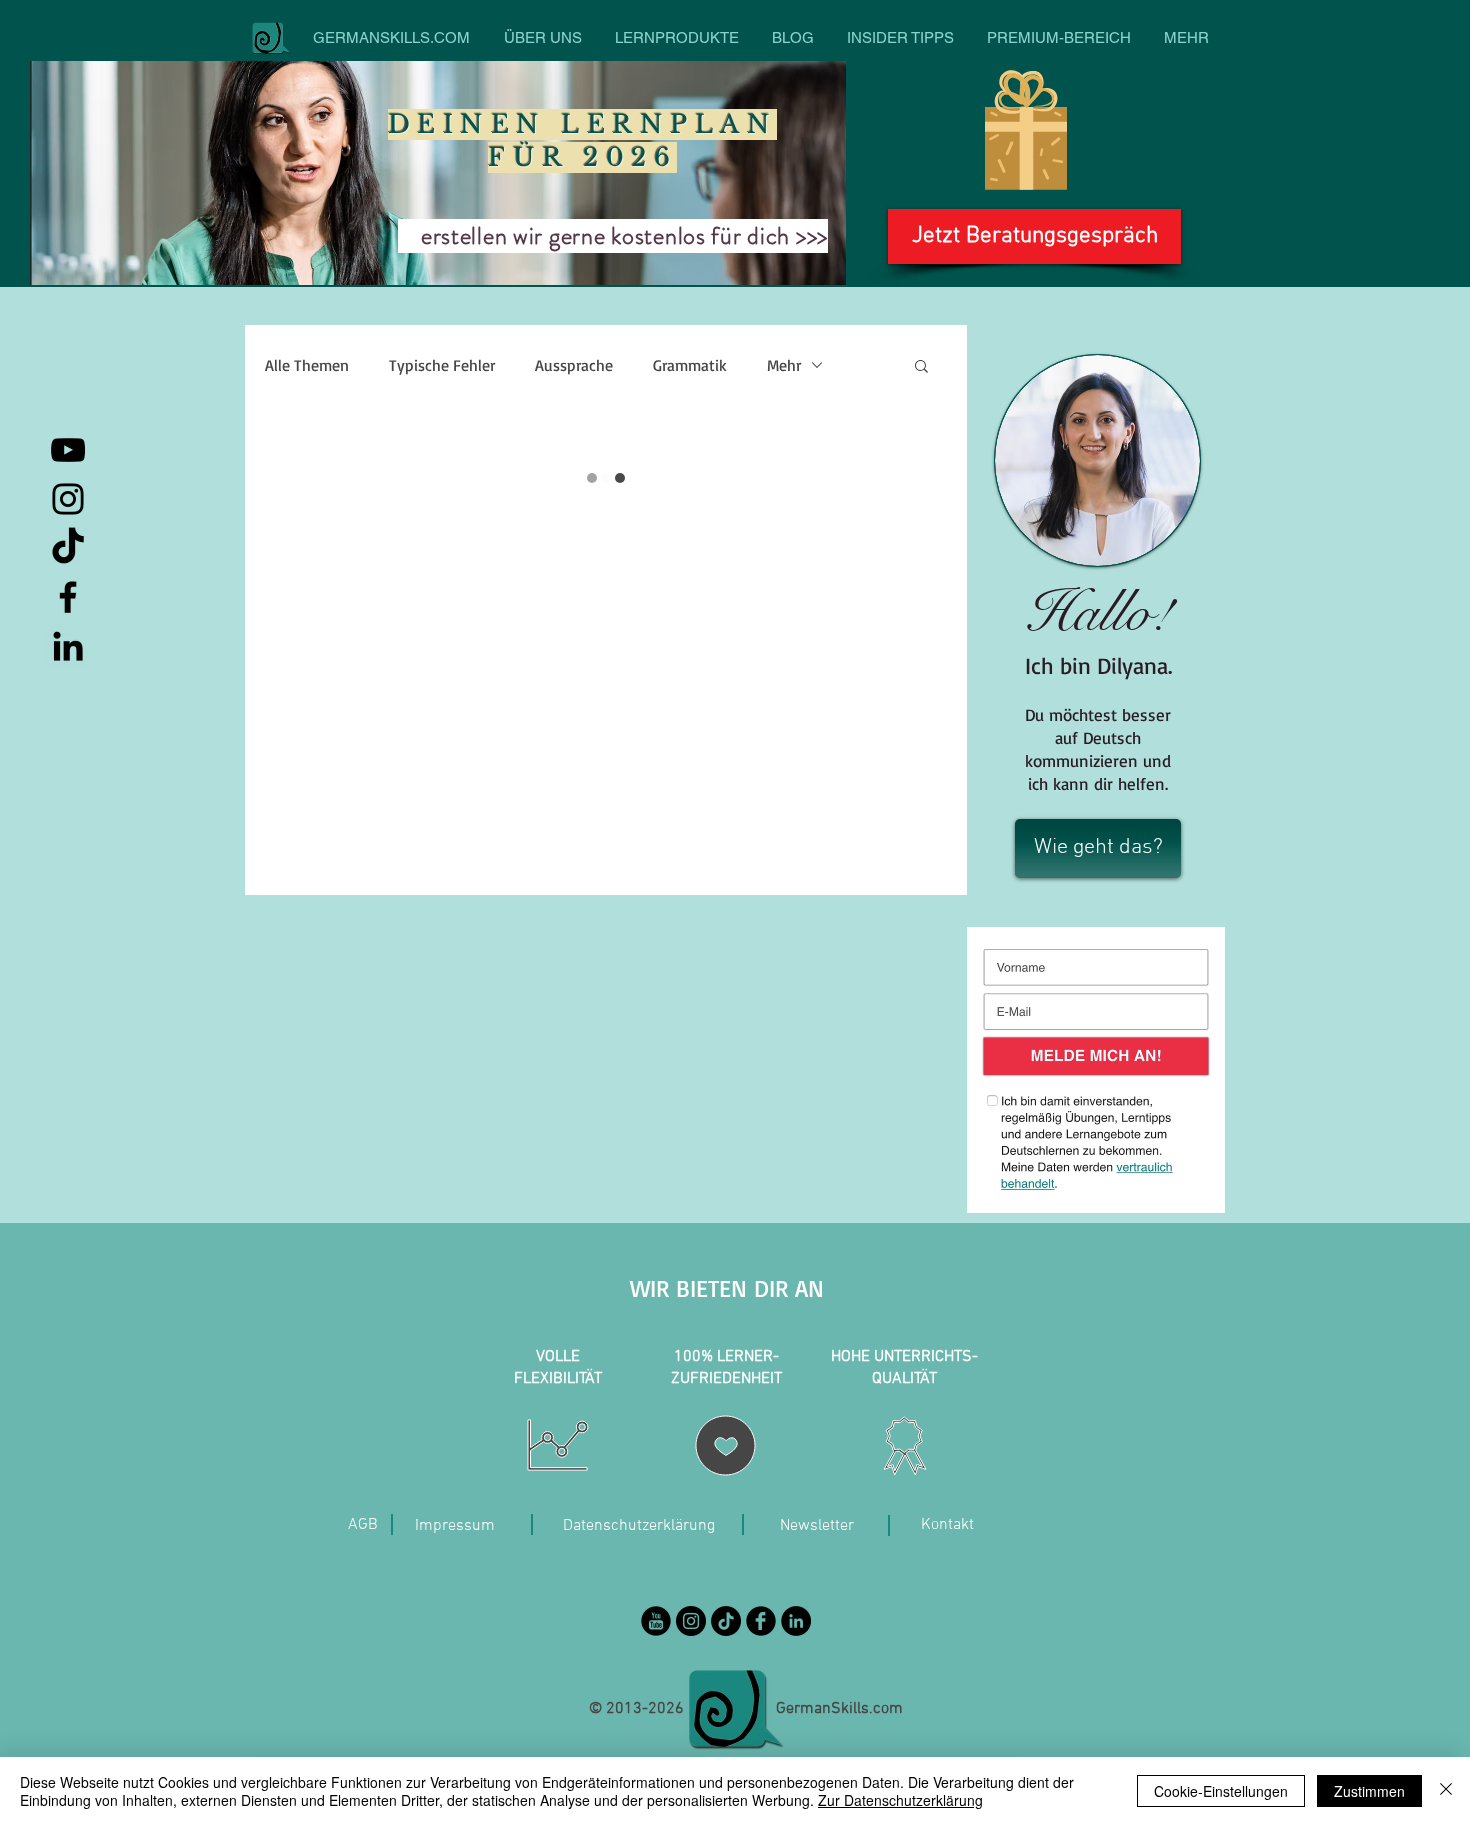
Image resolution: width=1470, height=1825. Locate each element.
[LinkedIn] (68, 646)
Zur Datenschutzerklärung (900, 1800)
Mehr (784, 365)
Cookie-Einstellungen (1221, 1791)
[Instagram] (68, 499)
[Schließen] (1446, 1791)
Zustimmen (1369, 1791)
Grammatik (690, 365)
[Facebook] (68, 597)
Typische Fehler (442, 365)
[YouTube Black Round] (656, 1621)
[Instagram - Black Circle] (691, 1621)
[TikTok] (68, 548)
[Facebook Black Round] (761, 1621)
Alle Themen (307, 365)
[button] (921, 365)
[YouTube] (68, 450)
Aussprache (574, 365)
